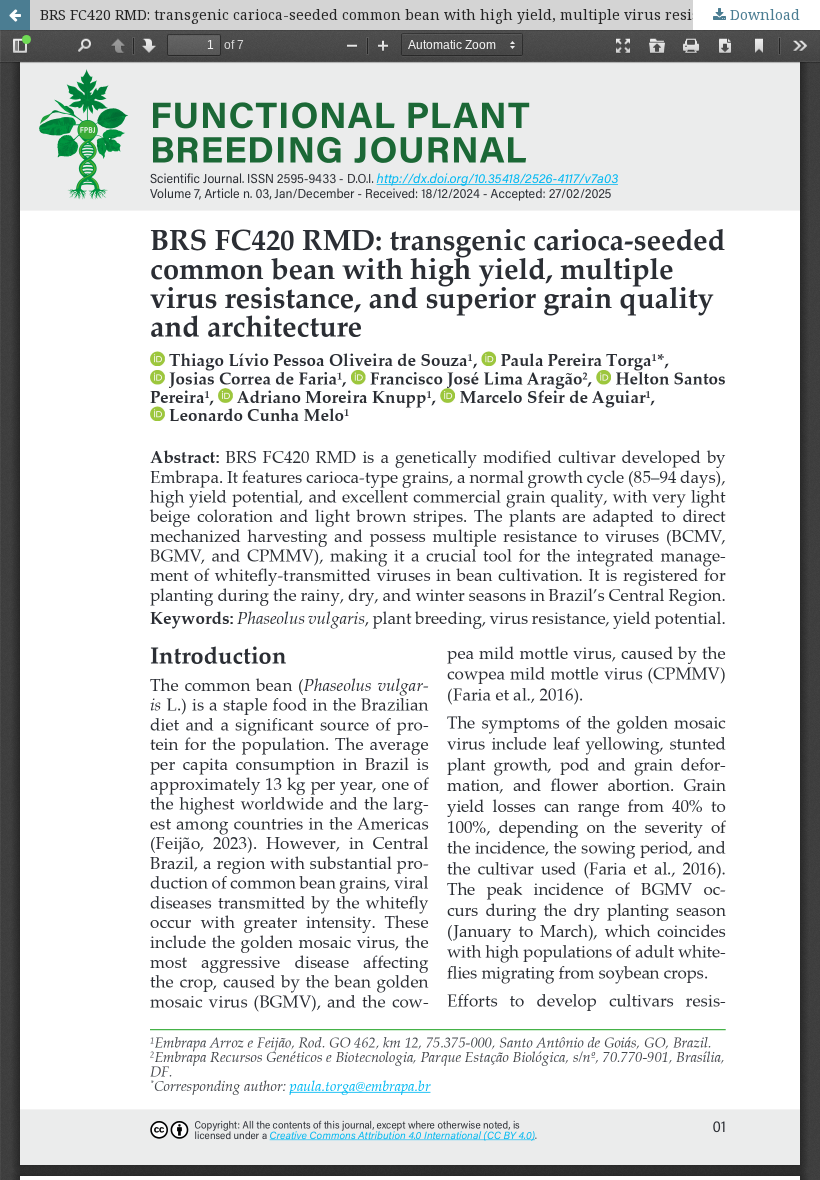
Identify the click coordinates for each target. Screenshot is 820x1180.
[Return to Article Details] (15, 15)
